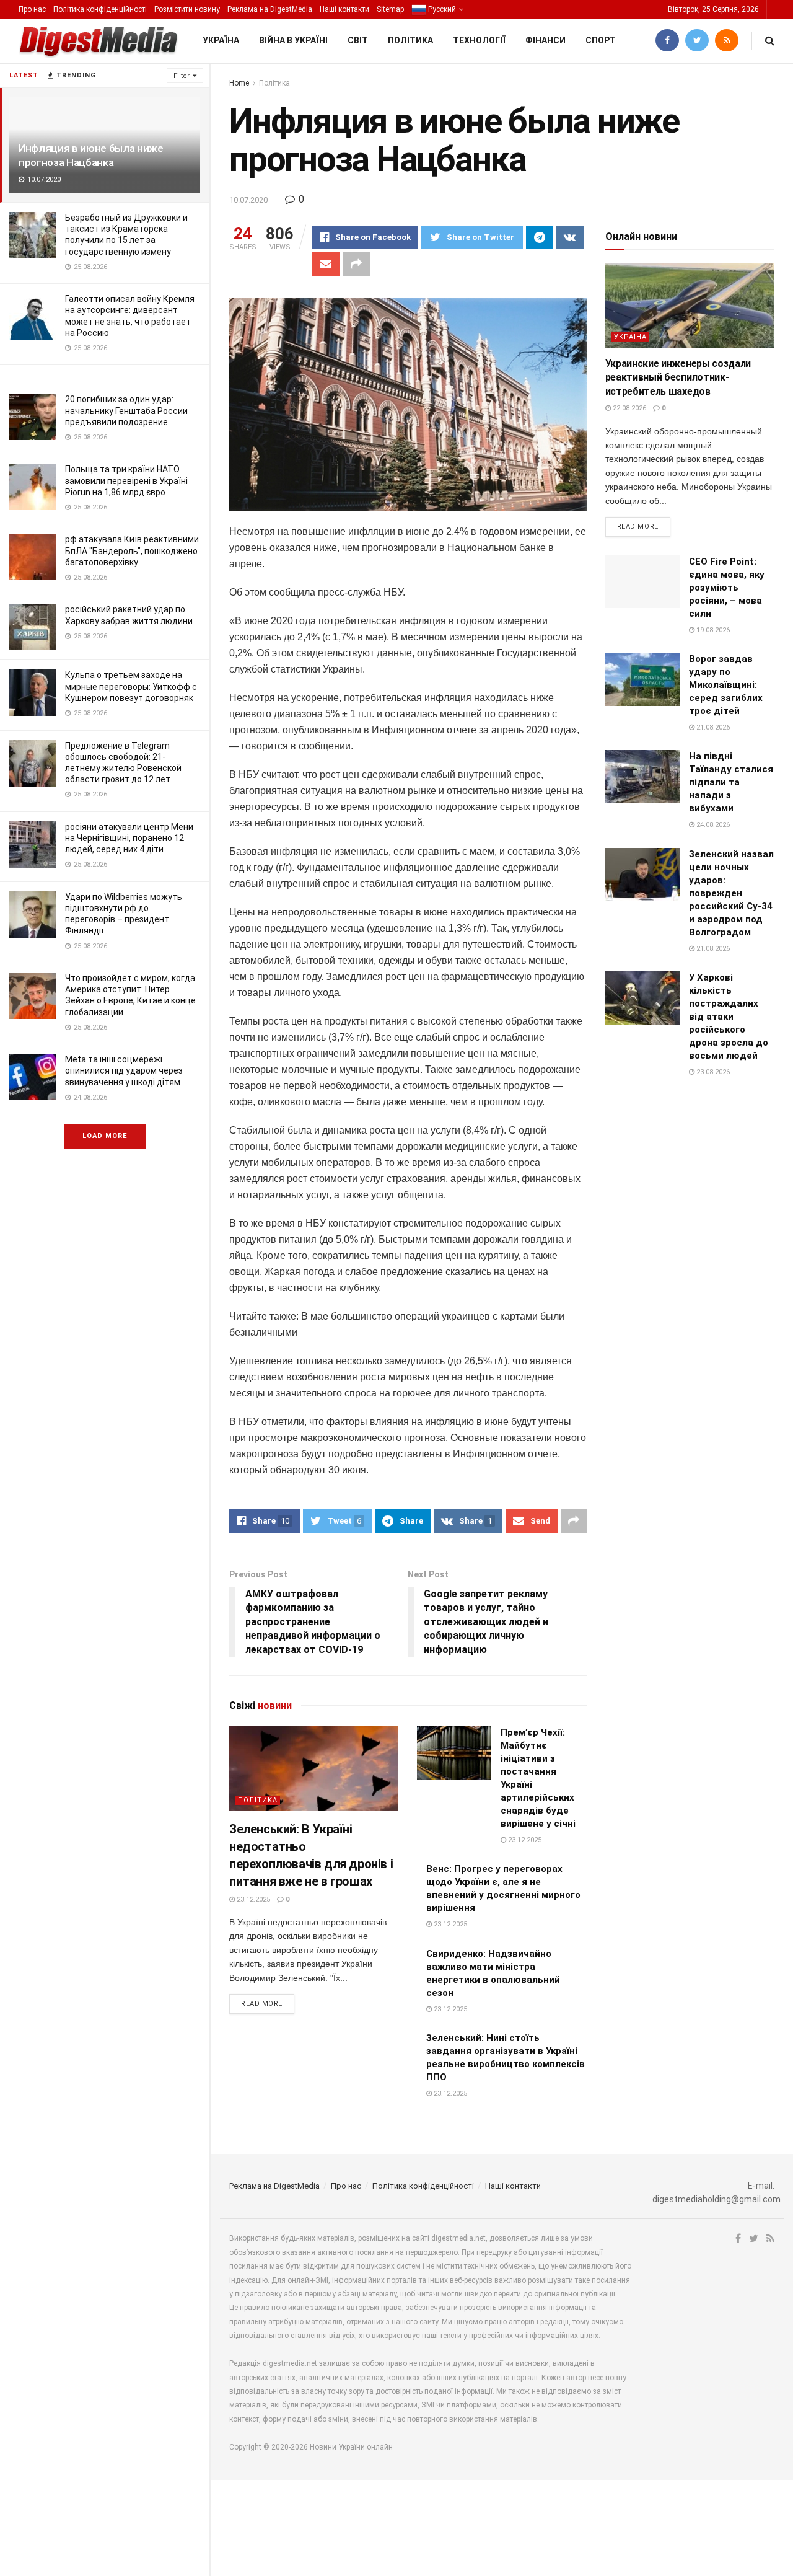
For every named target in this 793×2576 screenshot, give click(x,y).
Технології (479, 40)
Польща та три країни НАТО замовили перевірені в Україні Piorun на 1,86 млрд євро (126, 480)
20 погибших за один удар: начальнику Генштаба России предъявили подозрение (126, 410)
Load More (105, 1136)
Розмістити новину (187, 9)
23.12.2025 (252, 1899)
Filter (182, 76)
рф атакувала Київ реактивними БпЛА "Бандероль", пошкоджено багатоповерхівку (132, 550)
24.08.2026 (712, 825)
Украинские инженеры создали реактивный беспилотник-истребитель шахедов (678, 377)
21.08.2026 (712, 727)
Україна (221, 40)
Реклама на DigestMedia (270, 9)
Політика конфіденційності (100, 9)
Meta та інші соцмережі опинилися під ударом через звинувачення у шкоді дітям (124, 1070)
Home (239, 83)
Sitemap (390, 9)
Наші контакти (344, 9)
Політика (410, 40)
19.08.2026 (712, 630)
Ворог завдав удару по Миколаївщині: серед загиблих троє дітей (726, 685)
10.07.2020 (248, 200)
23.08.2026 (712, 1072)
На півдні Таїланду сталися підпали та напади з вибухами (731, 782)
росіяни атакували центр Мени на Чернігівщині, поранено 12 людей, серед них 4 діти (129, 838)
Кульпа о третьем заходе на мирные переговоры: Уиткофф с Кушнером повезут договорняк (131, 686)
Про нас (32, 9)
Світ (358, 40)
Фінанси (545, 40)
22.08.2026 (629, 408)
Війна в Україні (293, 40)
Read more (262, 2004)
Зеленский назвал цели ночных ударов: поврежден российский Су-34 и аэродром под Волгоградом (731, 893)
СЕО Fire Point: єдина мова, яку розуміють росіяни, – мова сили (727, 588)
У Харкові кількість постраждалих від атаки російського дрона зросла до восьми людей (729, 1017)
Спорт (601, 40)
